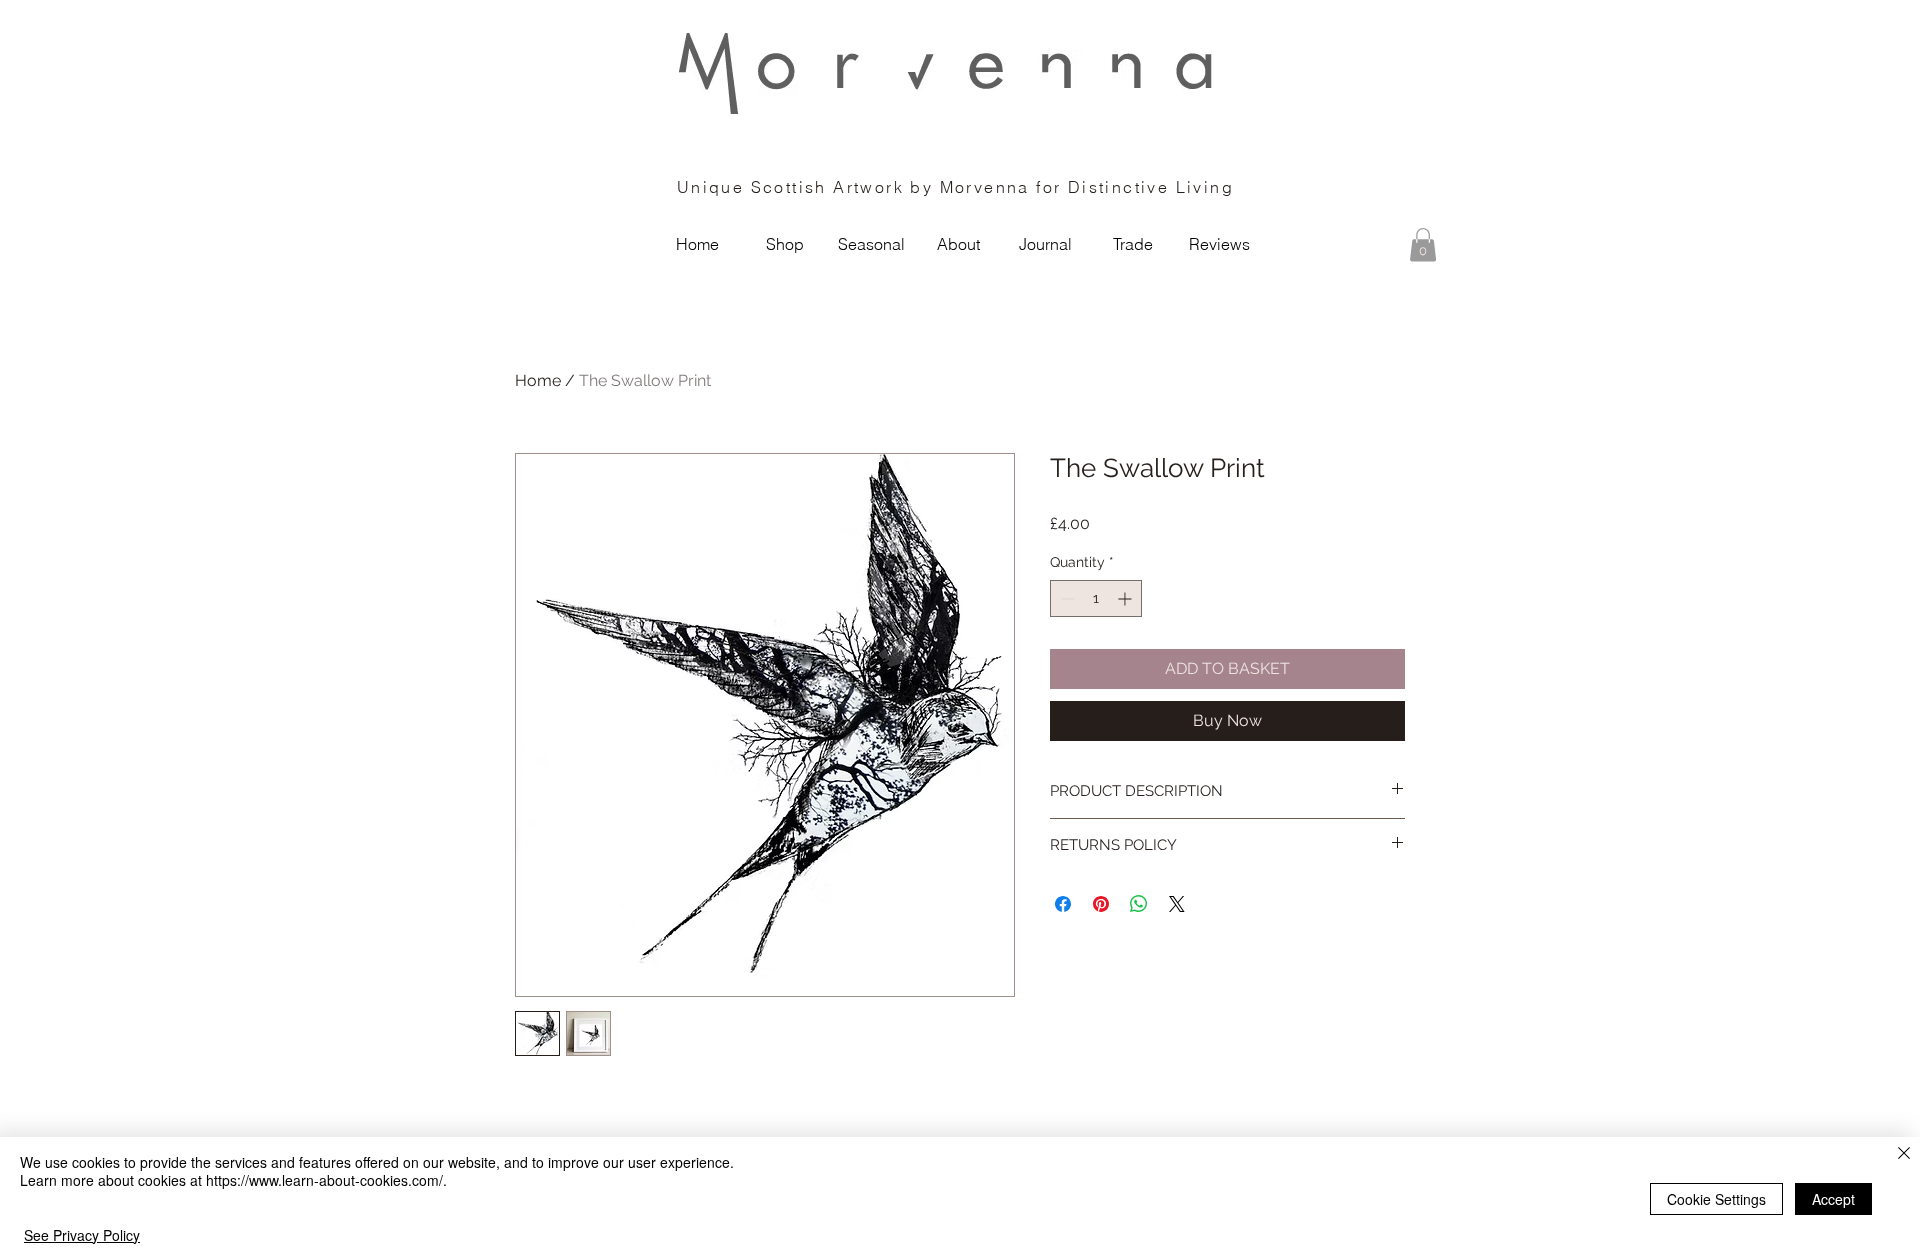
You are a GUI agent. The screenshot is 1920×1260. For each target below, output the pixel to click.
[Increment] (1126, 598)
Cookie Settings (1716, 1199)
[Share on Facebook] (1063, 904)
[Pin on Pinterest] (1101, 904)
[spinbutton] (1096, 598)
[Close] (1904, 1154)
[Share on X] (1177, 904)
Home (538, 380)
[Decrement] (1065, 598)
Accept (1833, 1199)
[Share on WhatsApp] (1139, 904)
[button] (1423, 244)
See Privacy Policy (82, 1235)
